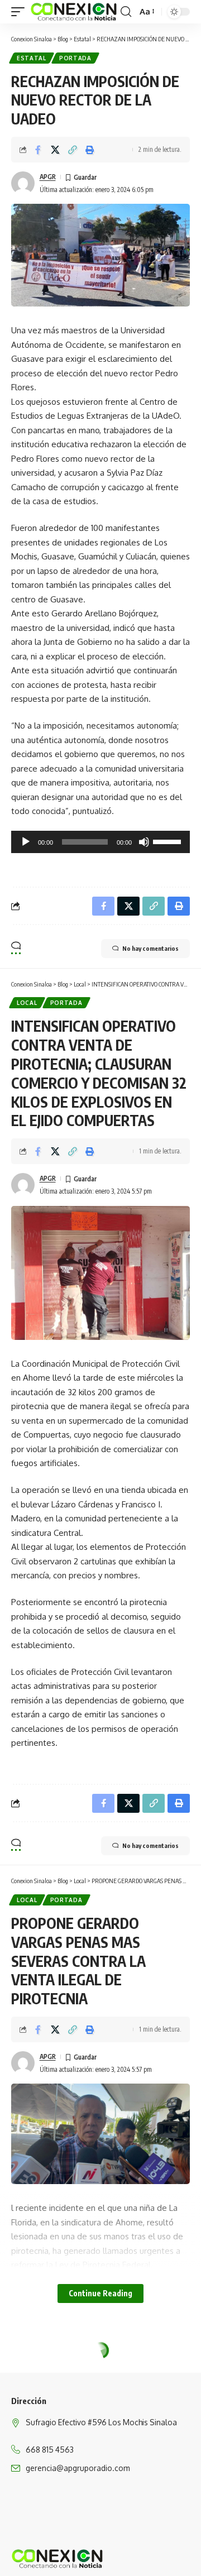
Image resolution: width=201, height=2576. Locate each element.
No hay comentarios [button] (150, 948)
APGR (48, 177)
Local (27, 1003)
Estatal (32, 58)
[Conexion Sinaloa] (74, 12)
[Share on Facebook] (38, 150)
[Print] (90, 150)
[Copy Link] (73, 150)
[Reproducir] (26, 842)
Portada (75, 58)
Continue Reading (100, 2293)
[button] (21, 12)
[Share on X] (55, 150)
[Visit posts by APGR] (23, 183)
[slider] (169, 841)
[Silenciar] (144, 842)
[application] (100, 842)
